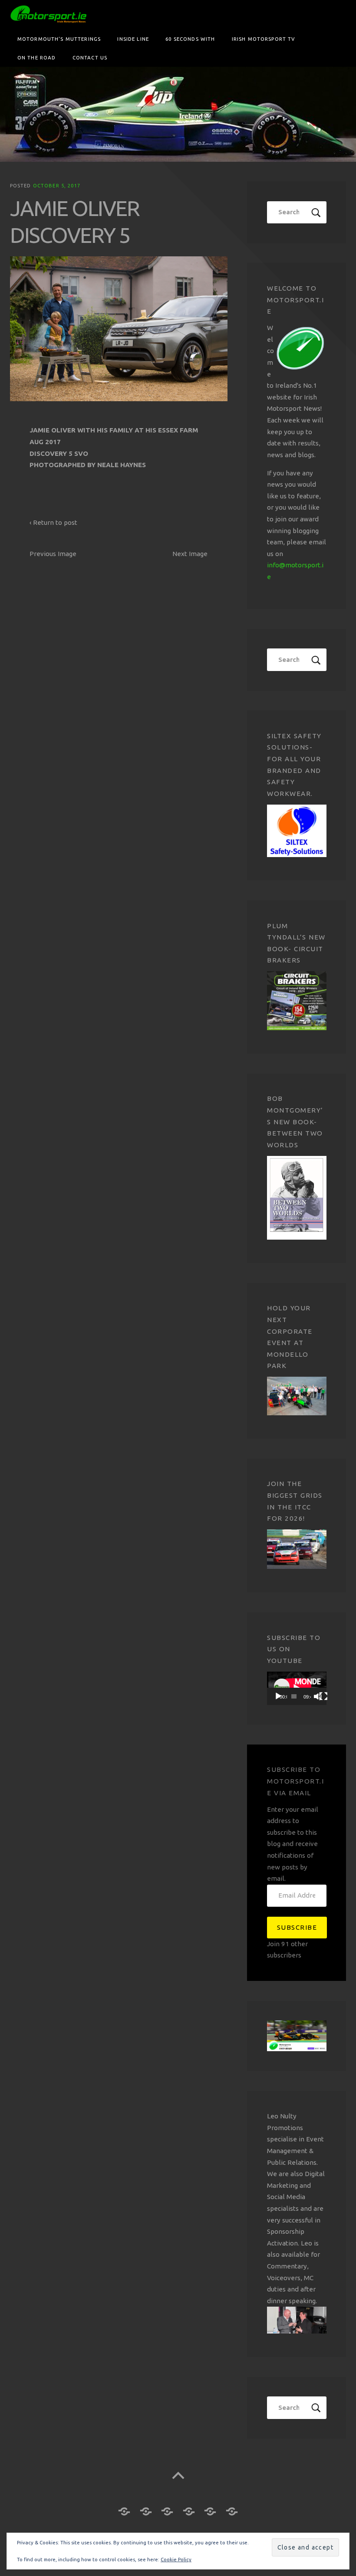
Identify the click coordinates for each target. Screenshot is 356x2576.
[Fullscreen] (323, 1696)
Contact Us (90, 57)
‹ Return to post (53, 522)
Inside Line (133, 39)
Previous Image (53, 554)
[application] (297, 1688)
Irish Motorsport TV (264, 39)
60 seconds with (190, 39)
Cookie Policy (176, 2559)
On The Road (37, 57)
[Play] (278, 1696)
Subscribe (297, 1927)
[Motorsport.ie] (178, 114)
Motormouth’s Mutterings (59, 39)
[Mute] (318, 1696)
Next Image (190, 554)
